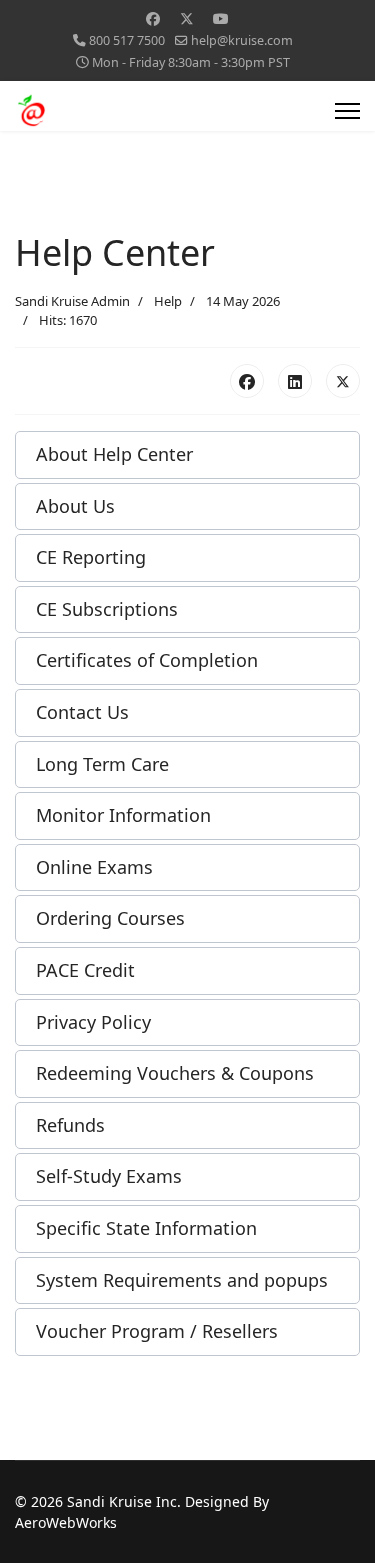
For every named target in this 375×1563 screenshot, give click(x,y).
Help (168, 301)
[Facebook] (153, 18)
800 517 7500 (127, 40)
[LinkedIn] (295, 381)
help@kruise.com (242, 40)
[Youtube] (221, 18)
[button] (187, 455)
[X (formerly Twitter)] (343, 381)
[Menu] (347, 111)
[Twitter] (187, 18)
